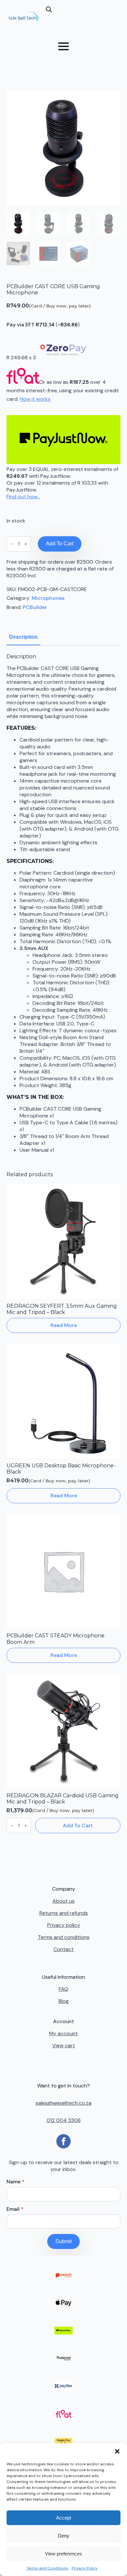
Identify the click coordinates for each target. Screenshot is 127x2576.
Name (15, 2182)
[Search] (56, 20)
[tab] (23, 637)
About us (63, 1901)
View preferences (63, 2554)
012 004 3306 (64, 2120)
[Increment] (26, 544)
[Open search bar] (49, 9)
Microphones (48, 598)
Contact (63, 1949)
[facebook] (63, 2141)
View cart (63, 2045)
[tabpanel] (63, 903)
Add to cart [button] (78, 1826)
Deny (64, 2536)
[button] (117, 2451)
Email (15, 2209)
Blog (64, 2001)
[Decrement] (12, 544)
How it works (35, 399)
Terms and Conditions (47, 2568)
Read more (64, 1325)
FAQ (63, 1989)
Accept (63, 2518)
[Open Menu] (63, 46)
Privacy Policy (85, 2568)
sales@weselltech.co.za (63, 2103)
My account (63, 2033)
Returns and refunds (64, 1913)
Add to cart (60, 544)
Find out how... (23, 497)
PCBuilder (35, 607)
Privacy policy (64, 1925)
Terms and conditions (64, 1937)
